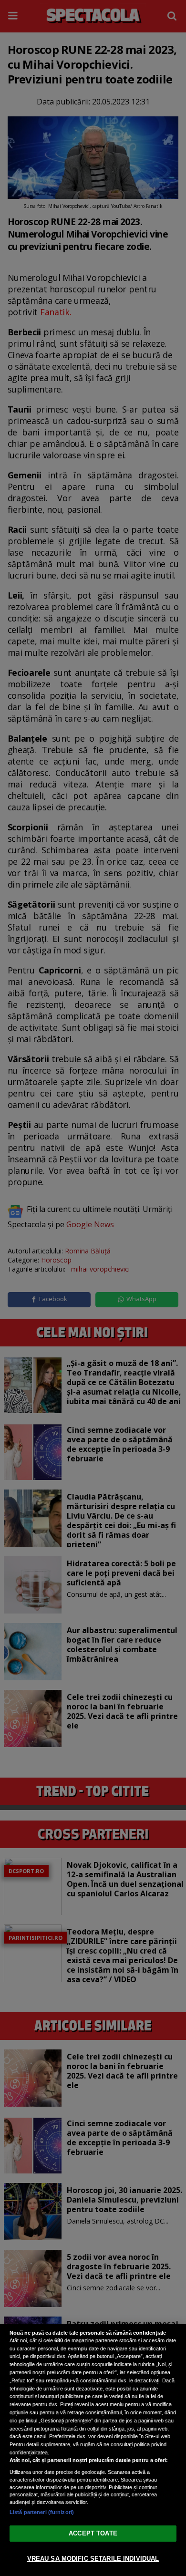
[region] (93, 2450)
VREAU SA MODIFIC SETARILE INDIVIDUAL (93, 2559)
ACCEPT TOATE (93, 2533)
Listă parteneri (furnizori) (42, 2512)
